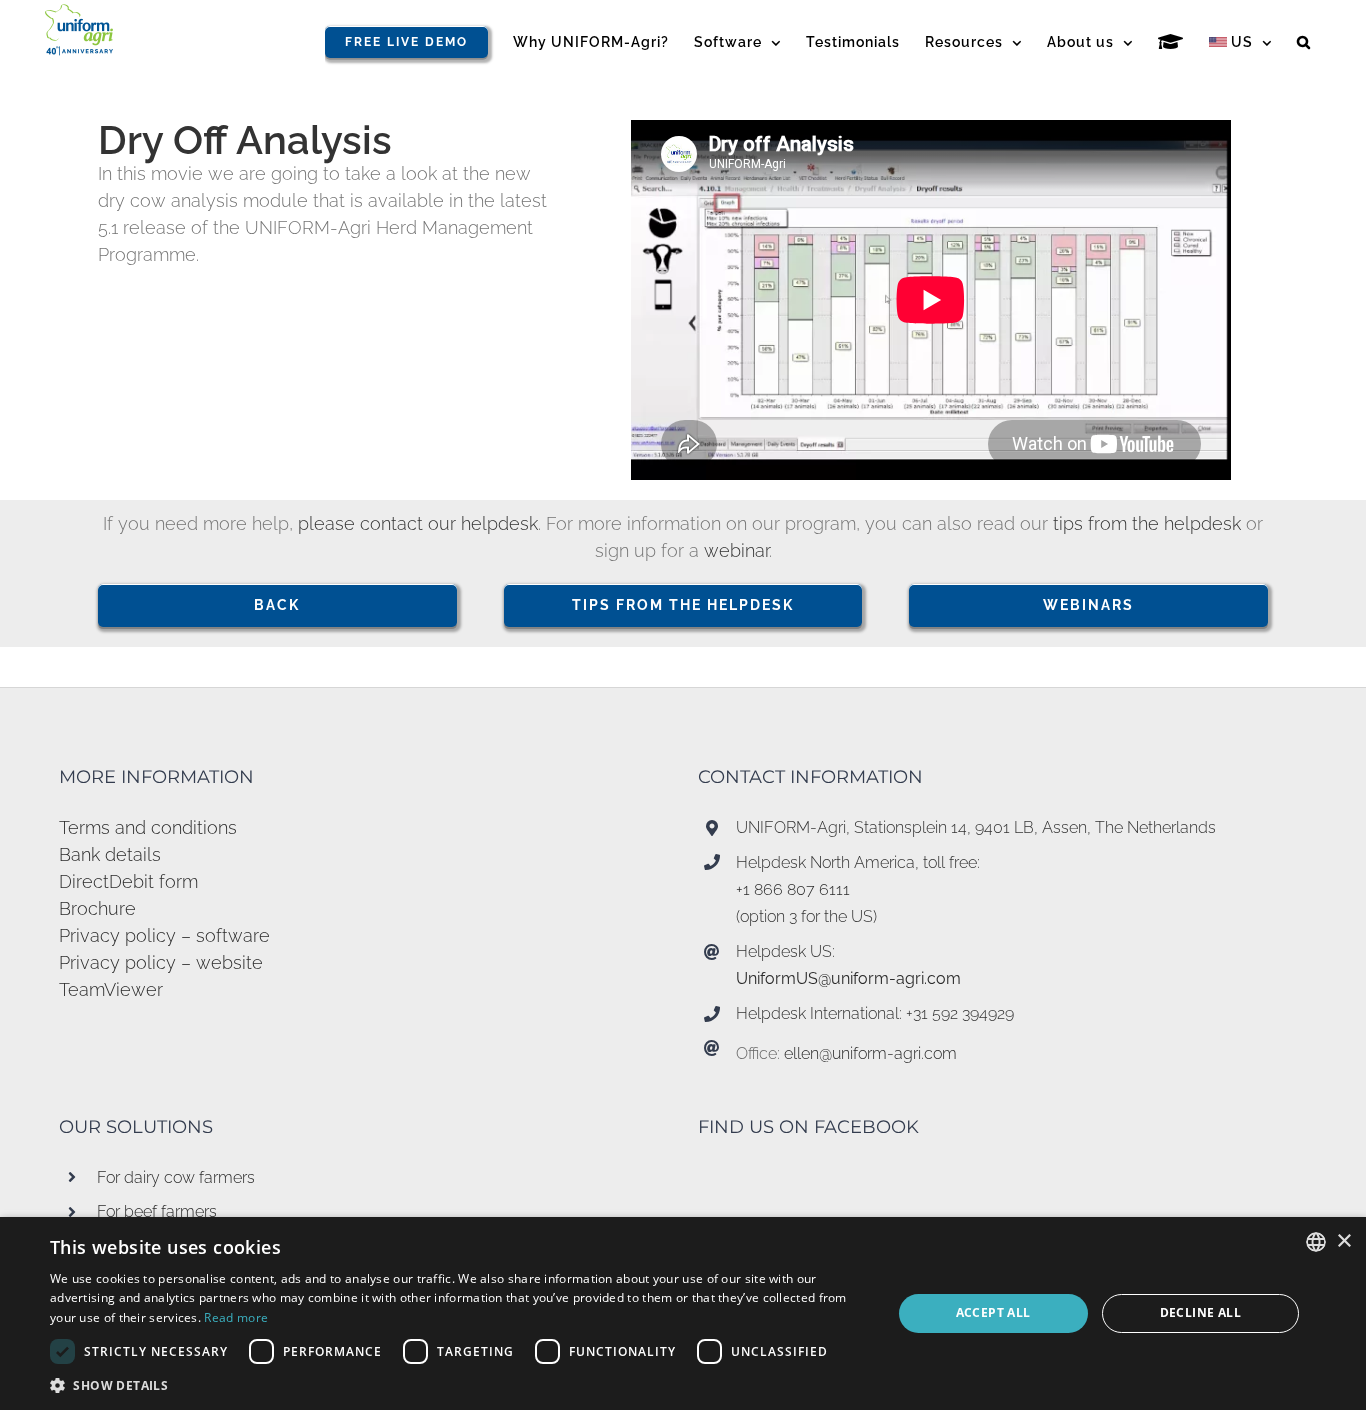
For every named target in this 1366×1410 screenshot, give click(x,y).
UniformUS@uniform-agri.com (848, 978)
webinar (736, 550)
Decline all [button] (1200, 1312)
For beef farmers (157, 1211)
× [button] (1343, 1241)
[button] (1304, 42)
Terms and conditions (148, 827)
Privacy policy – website (161, 962)
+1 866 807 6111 (793, 889)
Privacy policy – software (164, 935)
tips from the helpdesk (1149, 523)
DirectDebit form (128, 881)
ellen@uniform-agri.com (870, 1053)
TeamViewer (111, 989)
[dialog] (683, 1313)
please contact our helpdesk (418, 523)
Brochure (97, 908)
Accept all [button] (993, 1312)
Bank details (110, 854)
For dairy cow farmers (176, 1177)
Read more (236, 1317)
